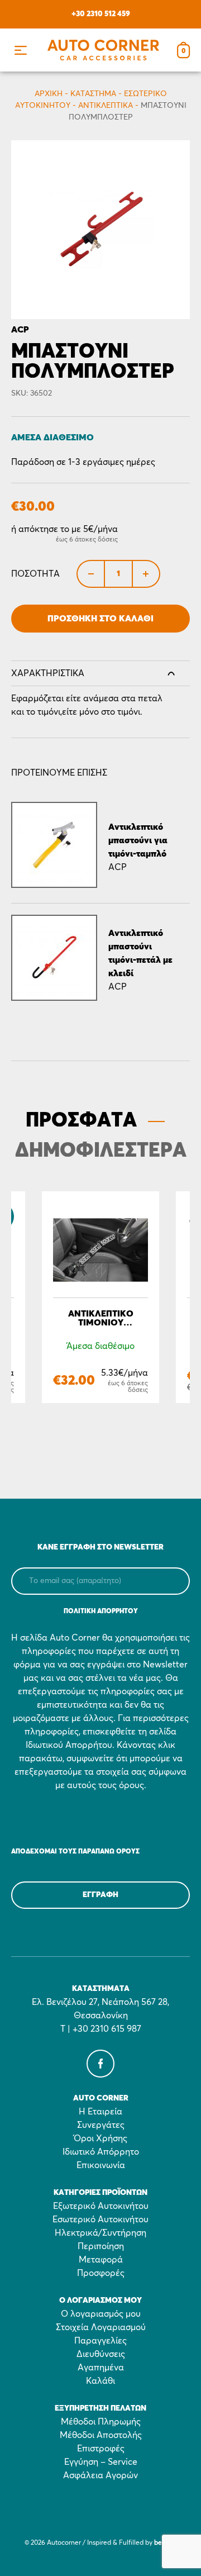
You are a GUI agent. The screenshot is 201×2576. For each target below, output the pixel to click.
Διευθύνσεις (101, 2354)
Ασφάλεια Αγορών (100, 2475)
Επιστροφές (101, 2449)
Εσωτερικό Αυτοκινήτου (100, 2219)
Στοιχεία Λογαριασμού (101, 2327)
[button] (20, 50)
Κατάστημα (93, 94)
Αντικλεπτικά (106, 106)
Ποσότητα (35, 574)
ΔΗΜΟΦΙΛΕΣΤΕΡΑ (101, 1151)
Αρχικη (49, 94)
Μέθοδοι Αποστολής (101, 2435)
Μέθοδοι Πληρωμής (101, 2422)
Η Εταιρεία (100, 2112)
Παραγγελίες (100, 2341)
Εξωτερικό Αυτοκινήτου (101, 2206)
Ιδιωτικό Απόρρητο (101, 2152)
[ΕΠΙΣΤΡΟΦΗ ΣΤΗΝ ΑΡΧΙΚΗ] (103, 50)
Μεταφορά (101, 2260)
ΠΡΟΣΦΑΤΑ (81, 1121)
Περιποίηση (101, 2246)
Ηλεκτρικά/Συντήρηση (100, 2233)
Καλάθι (100, 2381)
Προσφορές (101, 2273)
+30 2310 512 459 (101, 14)
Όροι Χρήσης (100, 2138)
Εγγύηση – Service (101, 2462)
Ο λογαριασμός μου (101, 2314)
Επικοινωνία (101, 2165)
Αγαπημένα (101, 2368)
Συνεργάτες (101, 2125)
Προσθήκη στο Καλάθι (100, 619)
